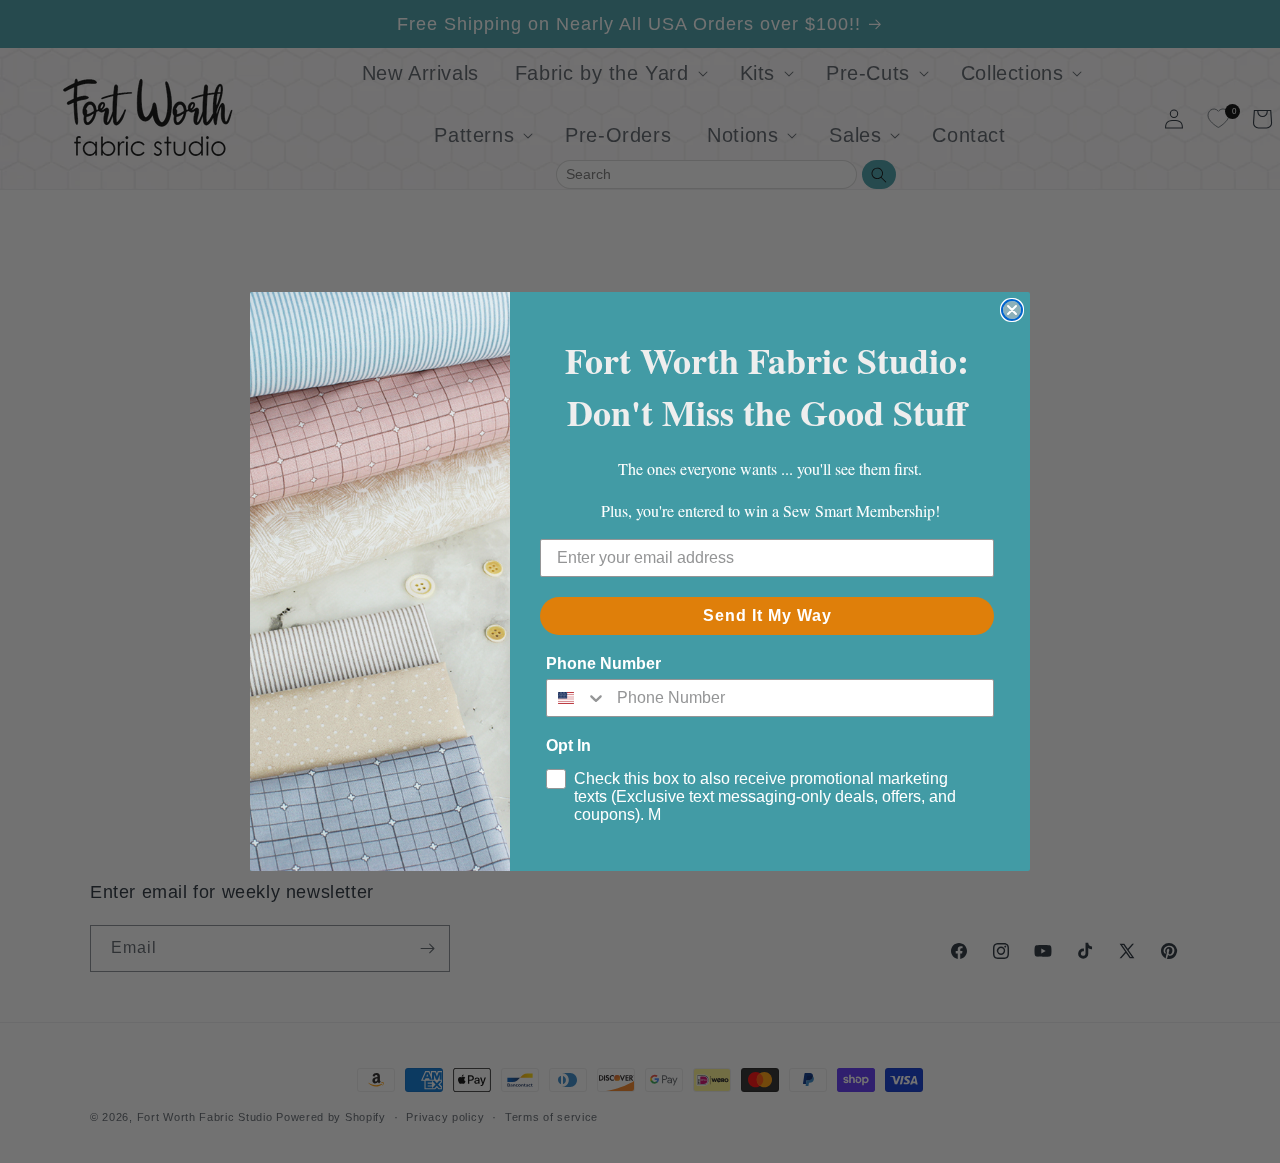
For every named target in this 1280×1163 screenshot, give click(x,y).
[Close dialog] (1012, 310)
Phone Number (603, 663)
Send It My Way (767, 615)
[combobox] (577, 698)
